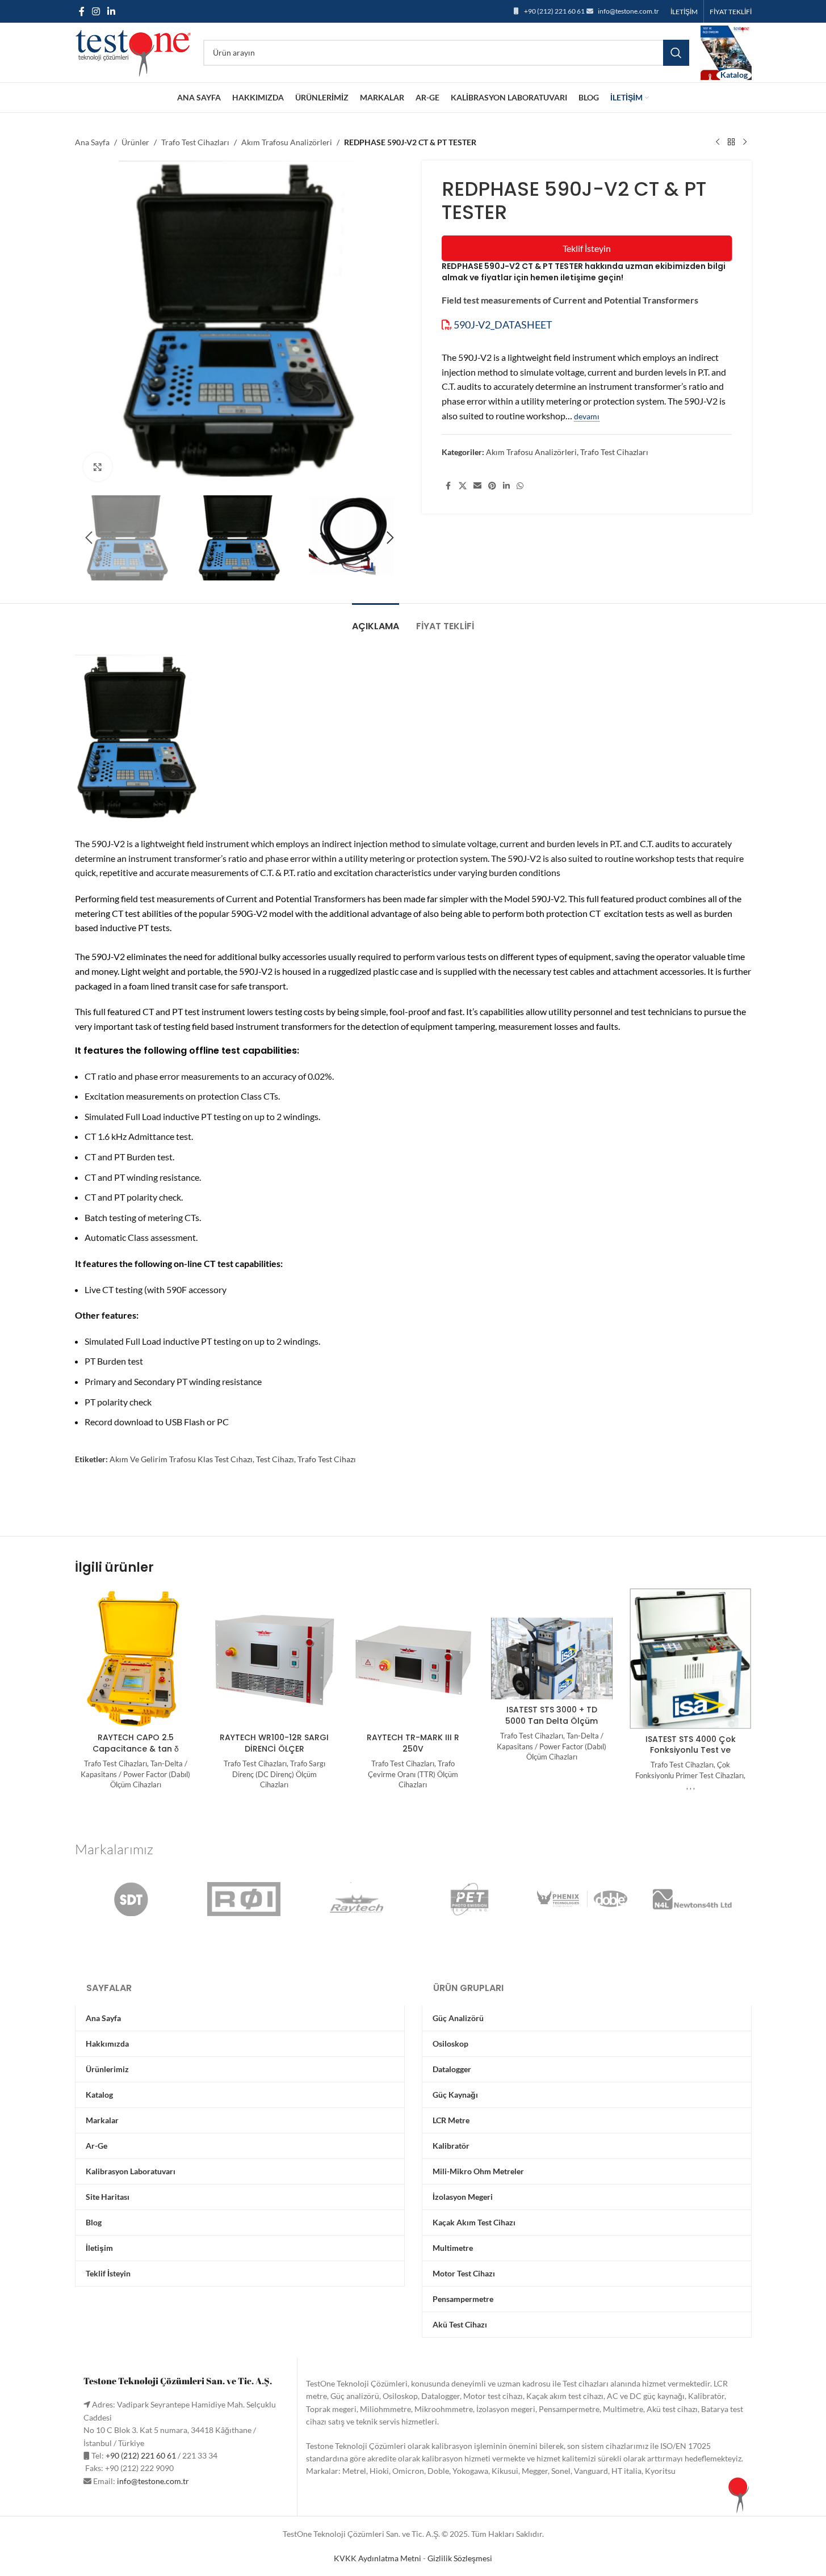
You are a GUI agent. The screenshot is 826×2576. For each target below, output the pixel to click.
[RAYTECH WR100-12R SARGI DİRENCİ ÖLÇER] (274, 1658)
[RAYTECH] (357, 1899)
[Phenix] (582, 1899)
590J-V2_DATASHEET (502, 325)
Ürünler (135, 142)
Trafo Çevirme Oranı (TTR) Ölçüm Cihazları (413, 1774)
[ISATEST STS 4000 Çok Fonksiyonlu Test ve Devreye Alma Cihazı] (690, 1659)
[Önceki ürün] (718, 142)
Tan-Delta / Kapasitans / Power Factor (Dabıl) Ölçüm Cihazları (135, 1774)
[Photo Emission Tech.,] (469, 1899)
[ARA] (676, 53)
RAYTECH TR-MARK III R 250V (413, 1743)
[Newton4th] (695, 1899)
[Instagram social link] (96, 11)
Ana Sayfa (92, 142)
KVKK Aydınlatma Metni (378, 2558)
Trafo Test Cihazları (195, 142)
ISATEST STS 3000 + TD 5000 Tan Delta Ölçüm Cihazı (552, 1721)
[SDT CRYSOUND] (131, 1899)
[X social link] (463, 486)
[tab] (376, 620)
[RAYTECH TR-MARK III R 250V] (413, 1658)
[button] (89, 538)
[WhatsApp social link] (520, 486)
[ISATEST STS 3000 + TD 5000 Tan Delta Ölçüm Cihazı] (552, 1659)
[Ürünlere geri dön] (731, 142)
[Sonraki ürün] (745, 142)
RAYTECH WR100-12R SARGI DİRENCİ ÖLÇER (274, 1743)
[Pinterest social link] (492, 486)
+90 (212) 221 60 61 (554, 11)
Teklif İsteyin (587, 248)
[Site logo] (133, 51)
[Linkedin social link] (112, 11)
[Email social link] (477, 486)
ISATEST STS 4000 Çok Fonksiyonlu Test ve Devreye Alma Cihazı (691, 1750)
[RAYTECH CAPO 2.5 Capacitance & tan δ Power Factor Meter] (136, 1658)
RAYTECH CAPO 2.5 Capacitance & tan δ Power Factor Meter (136, 1748)
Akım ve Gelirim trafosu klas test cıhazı (181, 1459)
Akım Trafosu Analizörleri (287, 142)
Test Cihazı (275, 1459)
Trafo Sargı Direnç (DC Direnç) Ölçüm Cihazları (279, 1774)
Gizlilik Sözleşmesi (460, 2558)
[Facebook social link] (82, 11)
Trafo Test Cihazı (327, 1459)
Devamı (587, 416)
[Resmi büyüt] (98, 467)
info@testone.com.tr (628, 11)
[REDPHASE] (244, 1899)
